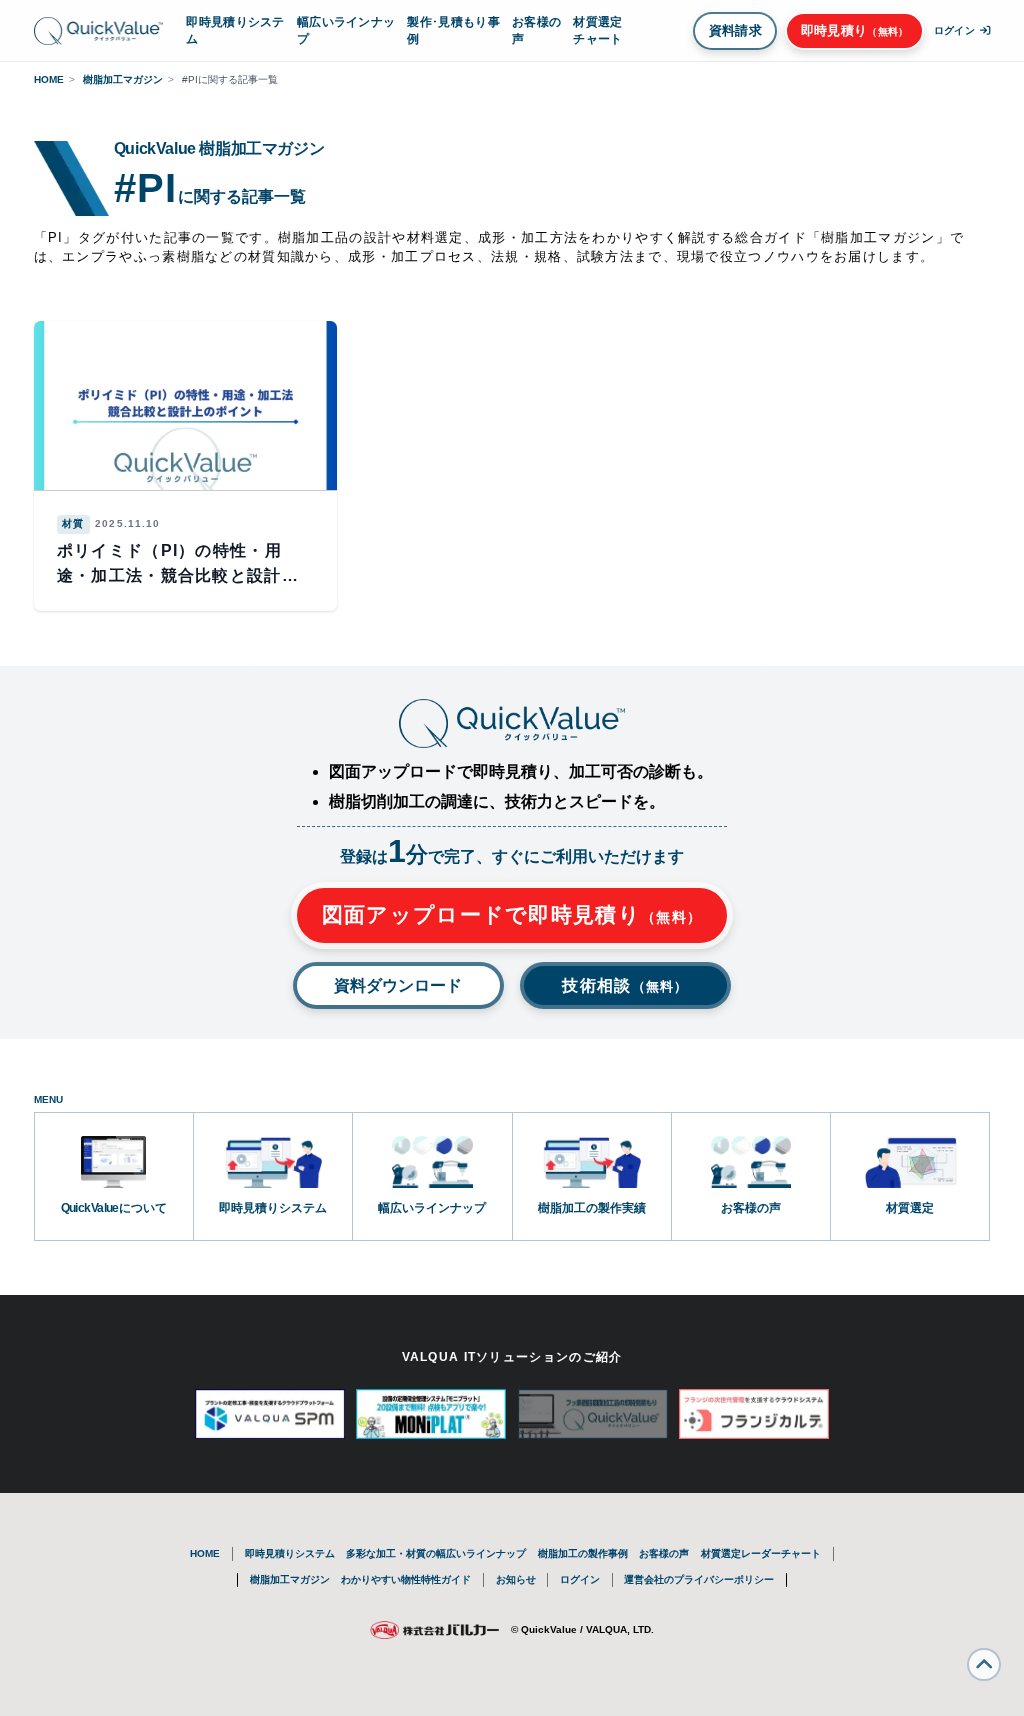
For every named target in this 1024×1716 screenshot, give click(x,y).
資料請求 (735, 30)
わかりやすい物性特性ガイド (406, 1579)
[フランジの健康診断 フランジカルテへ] (754, 1414)
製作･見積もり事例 (453, 30)
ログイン (580, 1579)
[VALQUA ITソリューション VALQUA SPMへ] (270, 1414)
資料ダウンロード (398, 985)
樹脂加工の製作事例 (583, 1553)
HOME (49, 79)
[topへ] (984, 1665)
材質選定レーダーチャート (761, 1553)
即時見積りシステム (235, 30)
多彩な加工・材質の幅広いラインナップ (436, 1553)
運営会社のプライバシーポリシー (699, 1579)
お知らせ (516, 1579)
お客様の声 (536, 30)
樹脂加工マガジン (123, 79)
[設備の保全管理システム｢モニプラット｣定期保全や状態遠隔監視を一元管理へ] (431, 1414)
